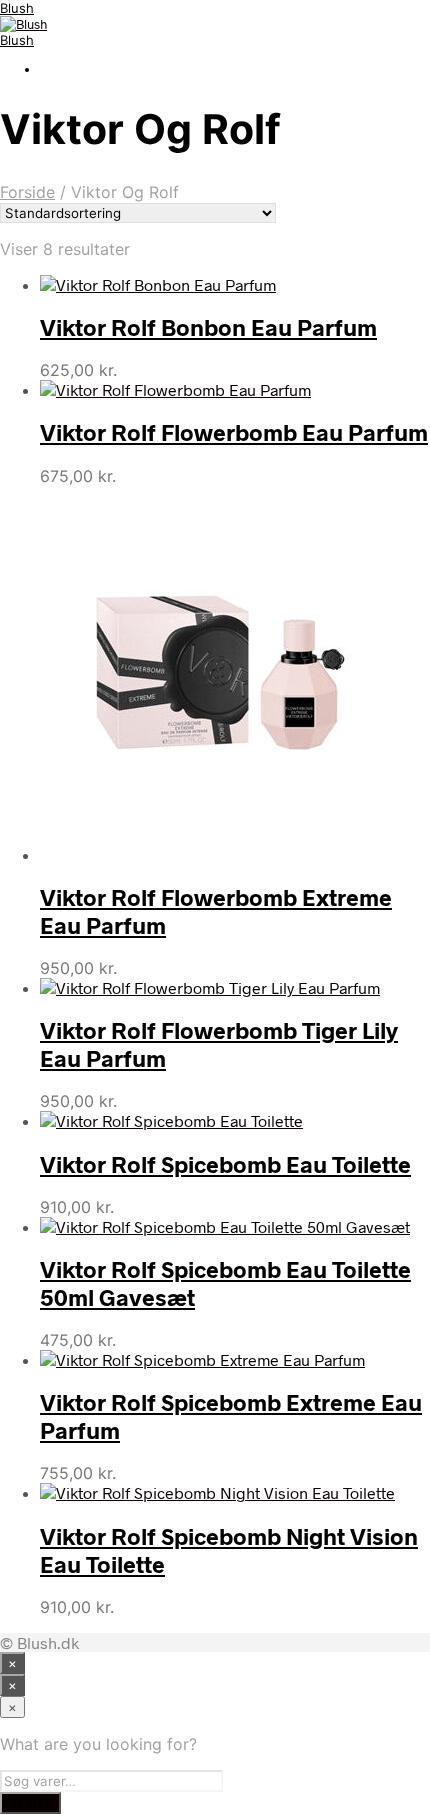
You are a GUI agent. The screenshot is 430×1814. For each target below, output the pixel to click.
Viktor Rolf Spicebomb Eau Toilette (225, 1164)
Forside (27, 192)
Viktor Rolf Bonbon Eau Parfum (208, 327)
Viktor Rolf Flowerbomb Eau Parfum (234, 432)
